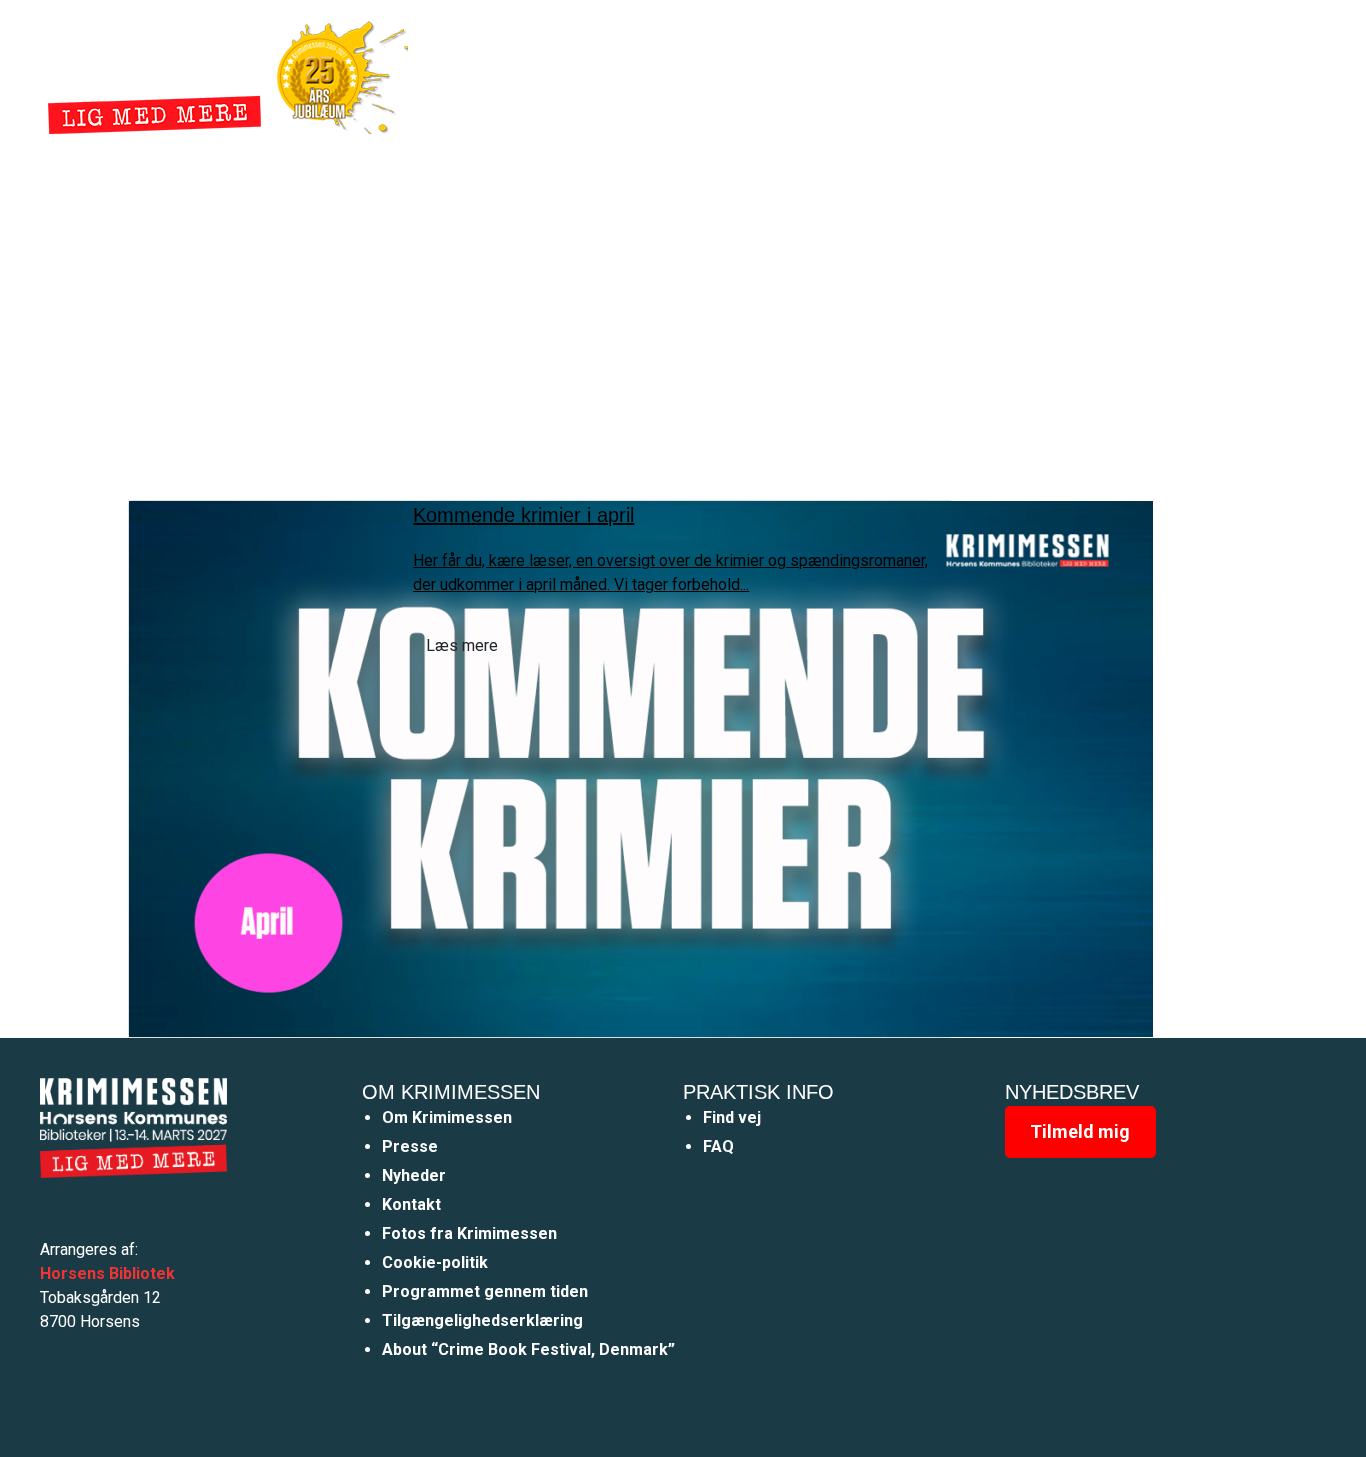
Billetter (1008, 73)
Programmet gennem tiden (485, 1291)
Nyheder (756, 73)
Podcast (912, 73)
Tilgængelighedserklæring (482, 1320)
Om (834, 73)
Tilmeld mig (1080, 1131)
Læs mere (462, 645)
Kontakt (411, 1204)
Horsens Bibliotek (107, 1273)
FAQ (718, 1146)
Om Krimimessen (447, 1117)
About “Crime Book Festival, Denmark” (528, 1349)
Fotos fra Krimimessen (469, 1233)
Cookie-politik (435, 1262)
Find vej (732, 1117)
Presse (410, 1146)
